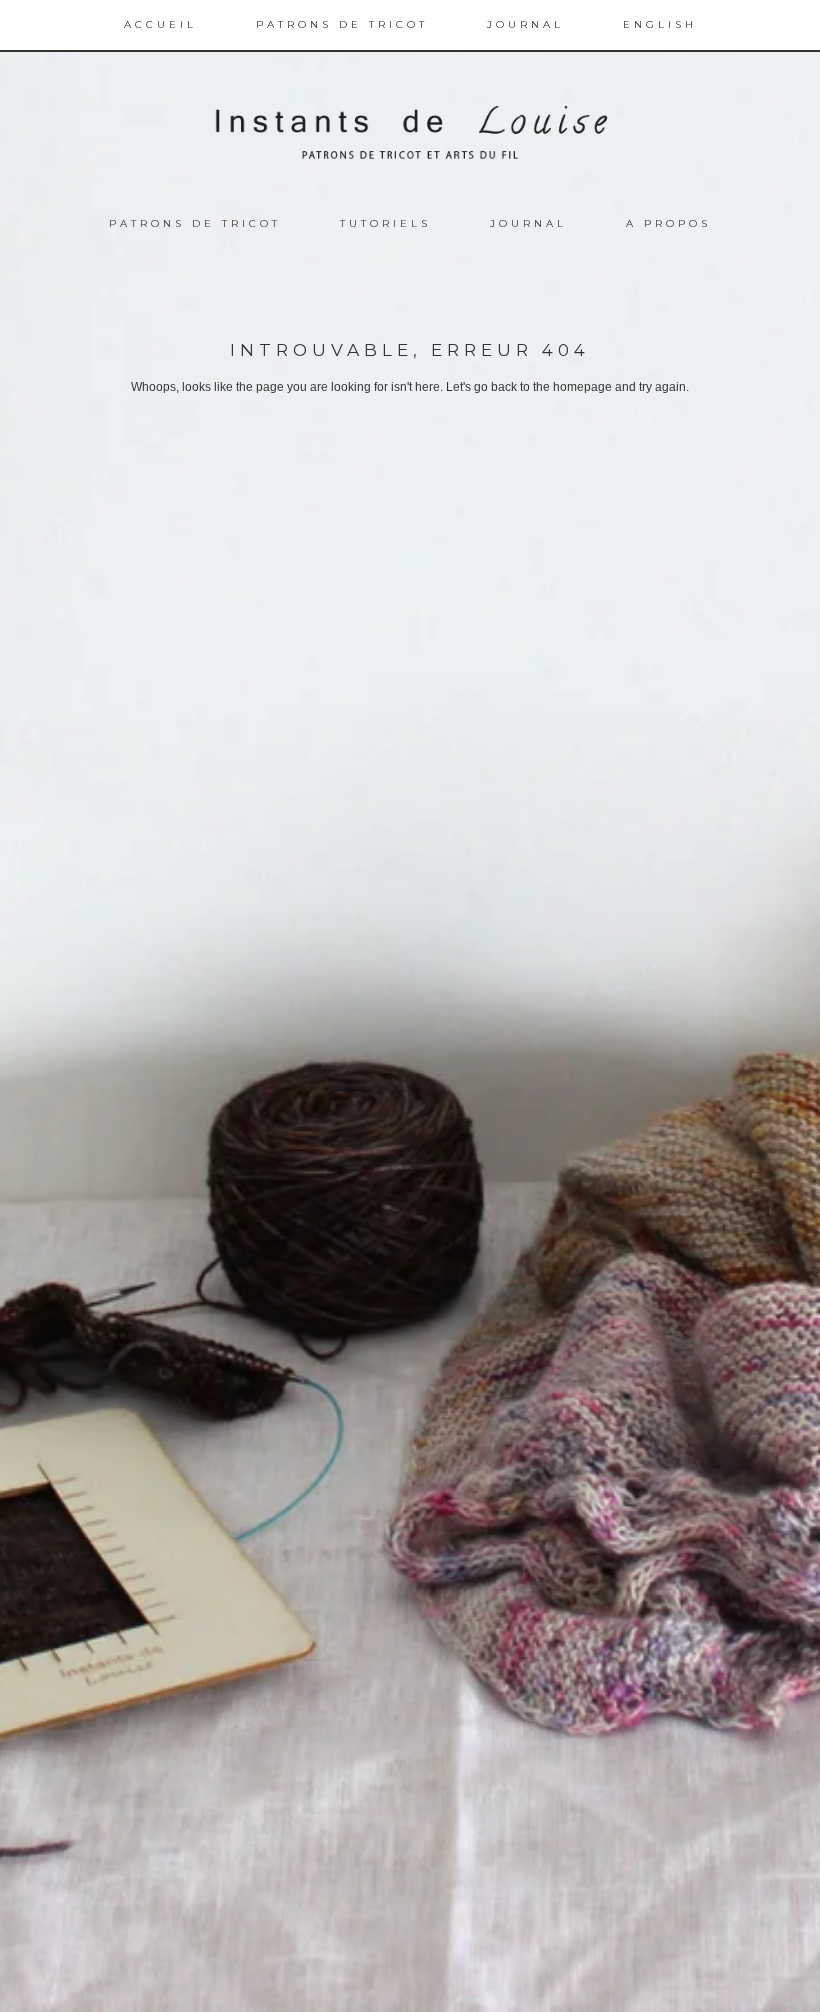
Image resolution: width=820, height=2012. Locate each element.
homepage (582, 387)
